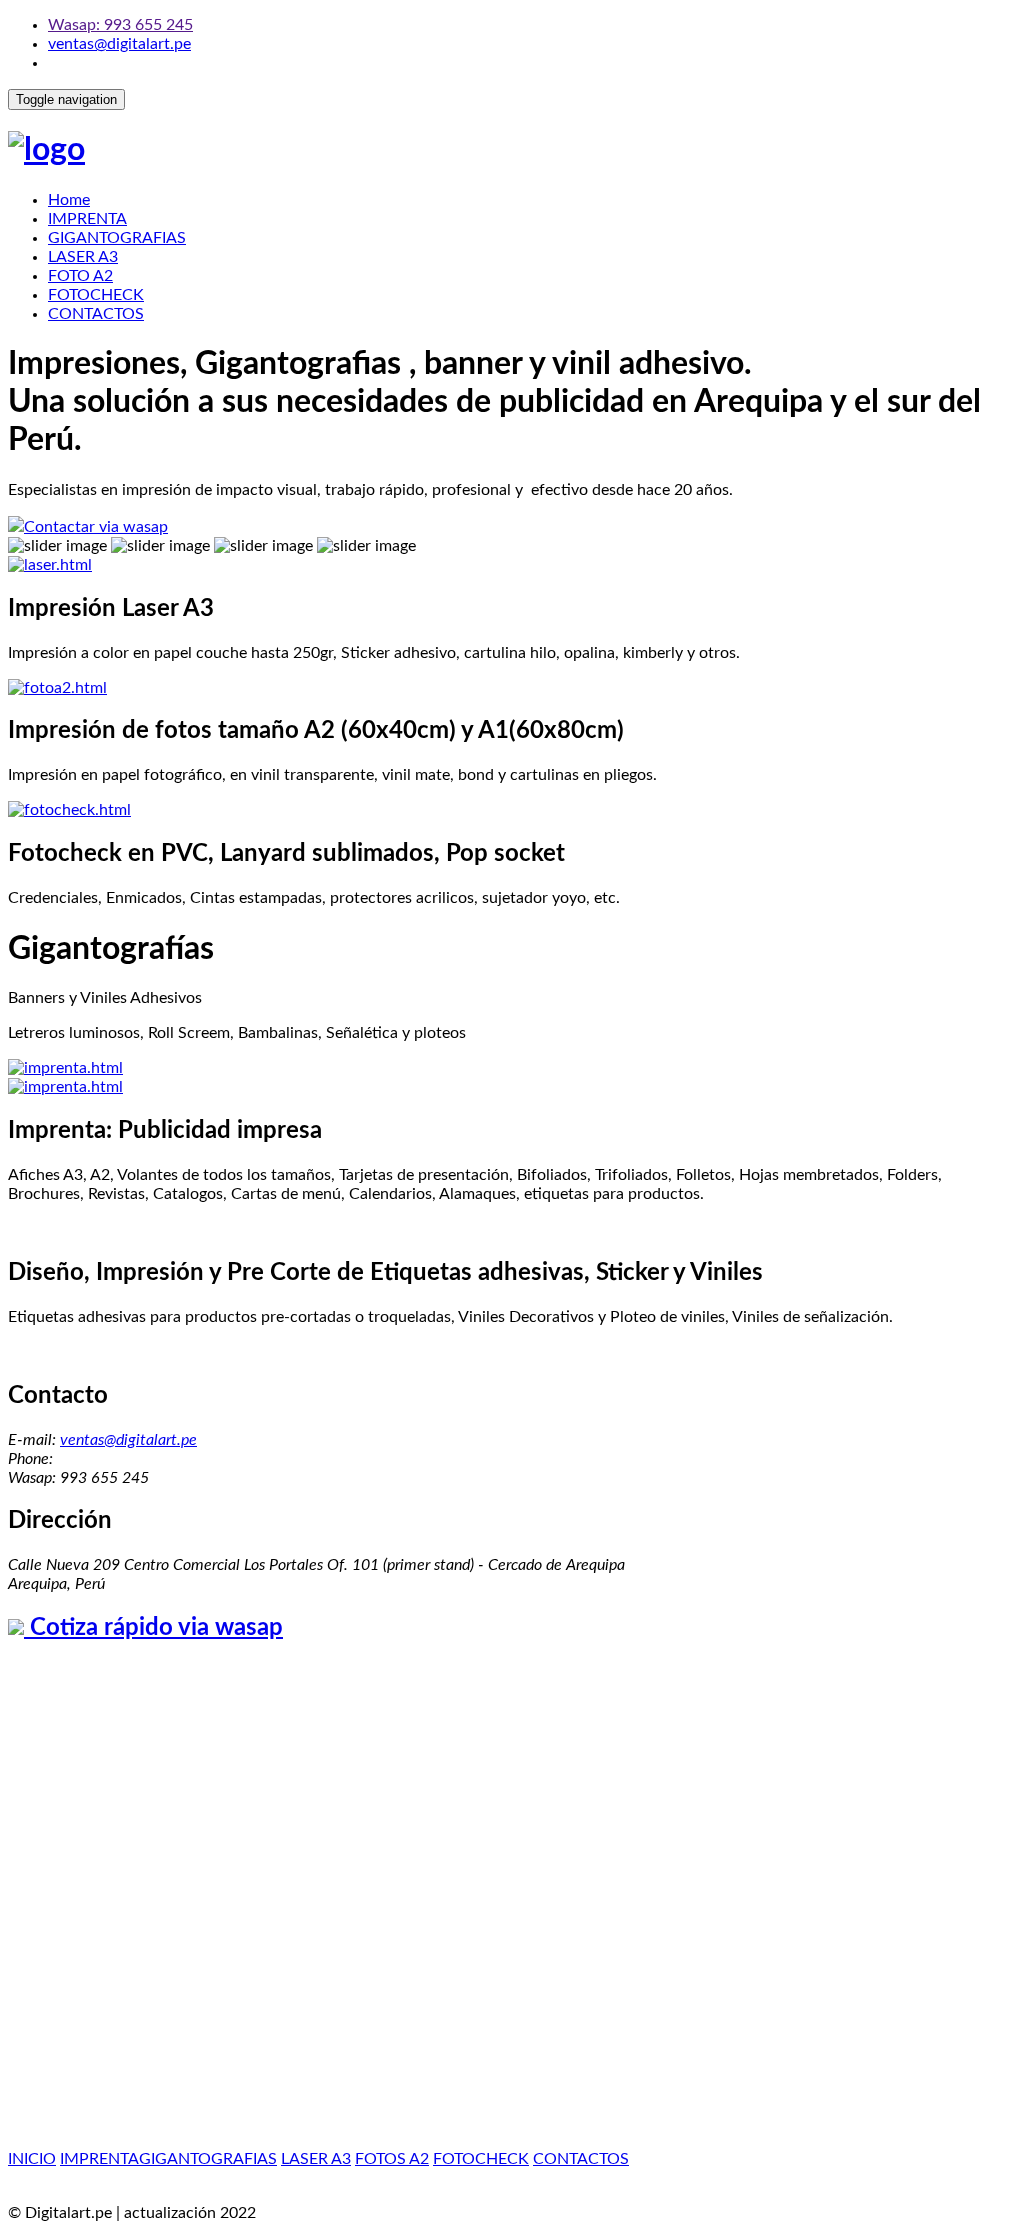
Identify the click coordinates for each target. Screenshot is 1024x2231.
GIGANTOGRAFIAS (117, 238)
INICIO (32, 2159)
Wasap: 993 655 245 (120, 25)
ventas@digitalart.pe (119, 44)
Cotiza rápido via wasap (153, 1628)
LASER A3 (83, 257)
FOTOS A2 (392, 2159)
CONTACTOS (96, 314)
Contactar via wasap (96, 527)
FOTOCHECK (96, 295)
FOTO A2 (80, 276)
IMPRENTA (87, 219)
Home (69, 200)
